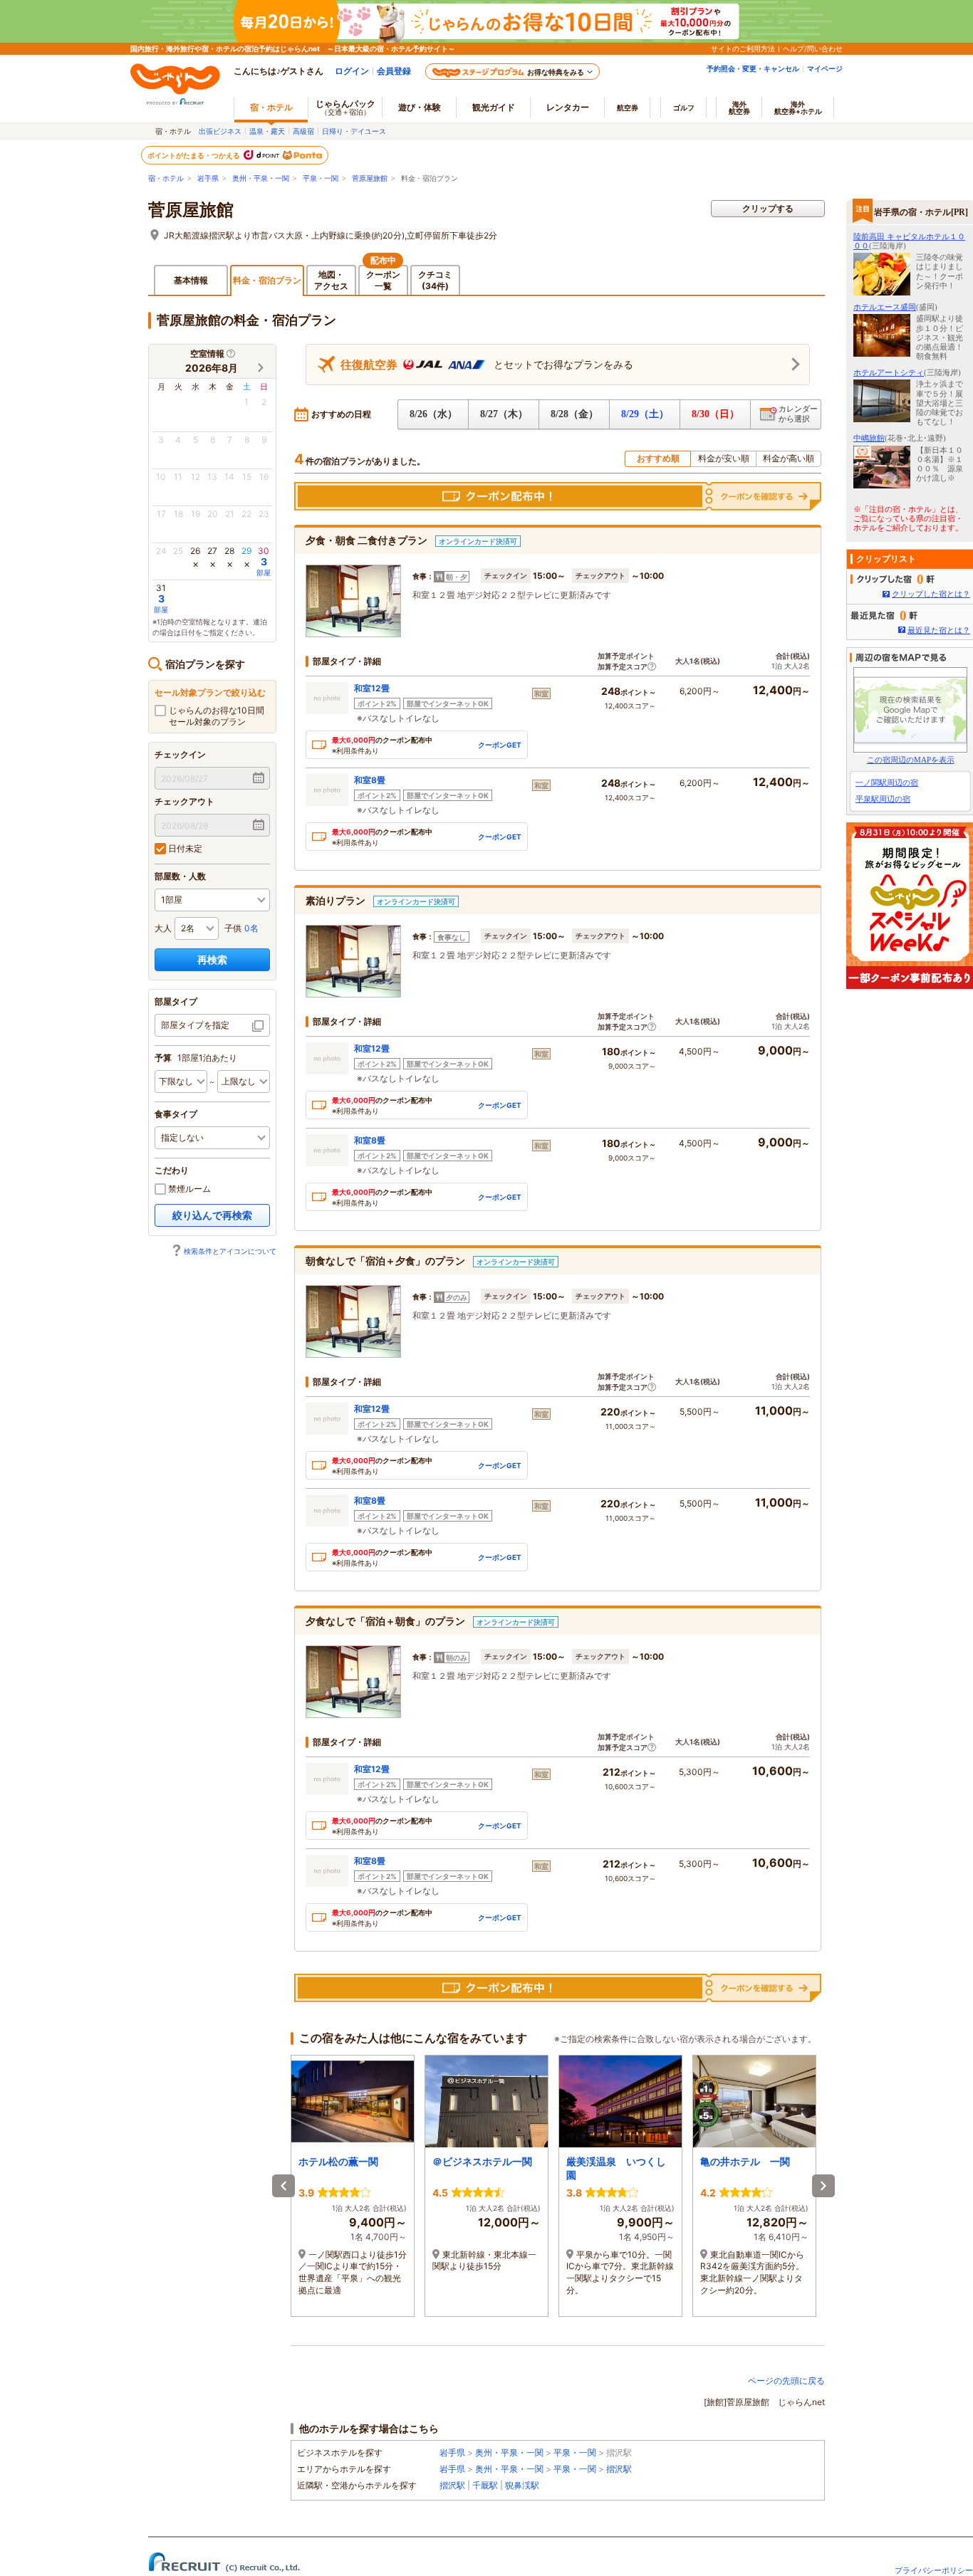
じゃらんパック (345, 107)
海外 (739, 108)
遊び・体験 (420, 107)
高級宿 (303, 131)
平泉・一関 (321, 178)
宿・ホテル (166, 178)
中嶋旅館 (869, 438)
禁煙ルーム (188, 1189)
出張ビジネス (220, 131)
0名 (251, 928)
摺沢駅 (619, 2469)
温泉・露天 (267, 131)
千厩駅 (485, 2485)
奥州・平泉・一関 (261, 178)
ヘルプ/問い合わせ (813, 48)
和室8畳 (370, 780)
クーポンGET (500, 745)
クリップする (768, 208)
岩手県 (208, 178)
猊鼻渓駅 (522, 2485)
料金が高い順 (789, 458)
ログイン (352, 71)
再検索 (212, 959)
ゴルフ (684, 108)
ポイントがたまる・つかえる (194, 155)
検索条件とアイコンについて (230, 1251)
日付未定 (184, 848)
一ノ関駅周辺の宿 (887, 782)
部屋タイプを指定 (195, 1025)
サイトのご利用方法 (743, 48)
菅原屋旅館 (370, 178)
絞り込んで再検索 (212, 1215)
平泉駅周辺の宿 (883, 799)
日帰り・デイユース (354, 131)
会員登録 (394, 71)
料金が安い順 (724, 458)
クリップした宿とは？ (931, 594)
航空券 (628, 108)
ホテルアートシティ (889, 372)
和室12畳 (372, 688)
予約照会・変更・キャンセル (753, 68)
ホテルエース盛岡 (885, 307)
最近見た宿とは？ (939, 630)
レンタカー (568, 107)
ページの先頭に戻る (786, 2381)
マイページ (825, 68)
